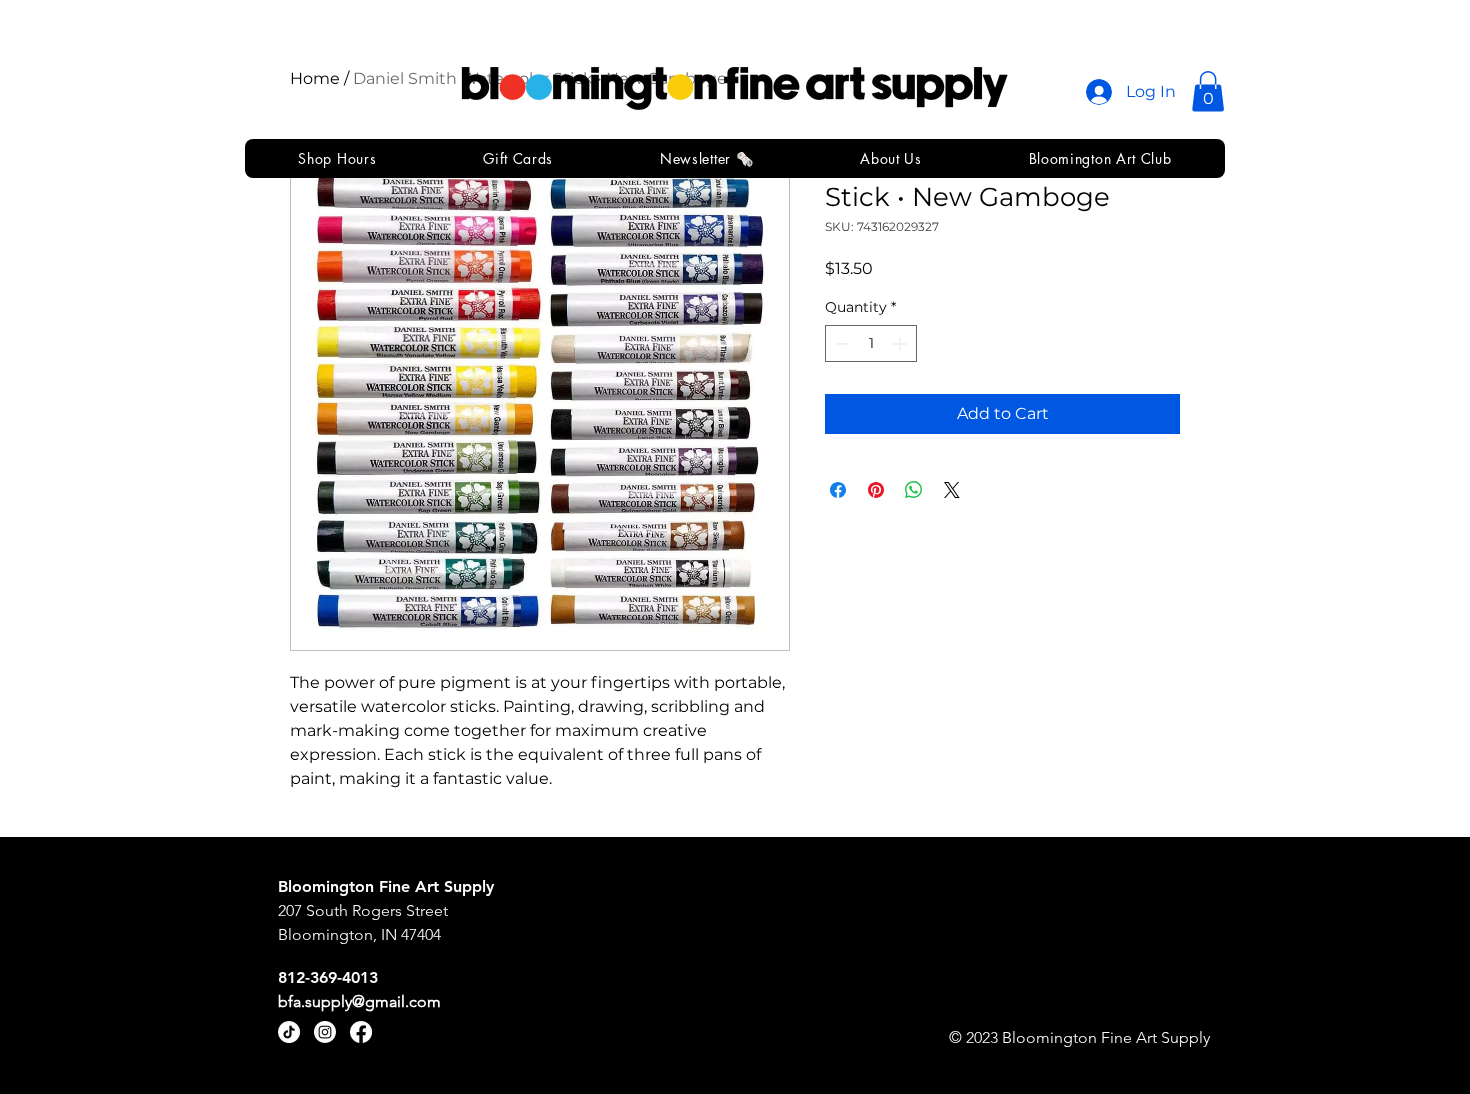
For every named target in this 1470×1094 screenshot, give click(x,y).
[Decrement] (840, 343)
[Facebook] (361, 1032)
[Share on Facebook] (838, 490)
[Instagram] (325, 1032)
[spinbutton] (871, 343)
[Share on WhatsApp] (914, 490)
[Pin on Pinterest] (876, 490)
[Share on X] (952, 490)
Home (315, 78)
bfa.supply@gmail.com (359, 1001)
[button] (1208, 91)
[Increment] (901, 343)
